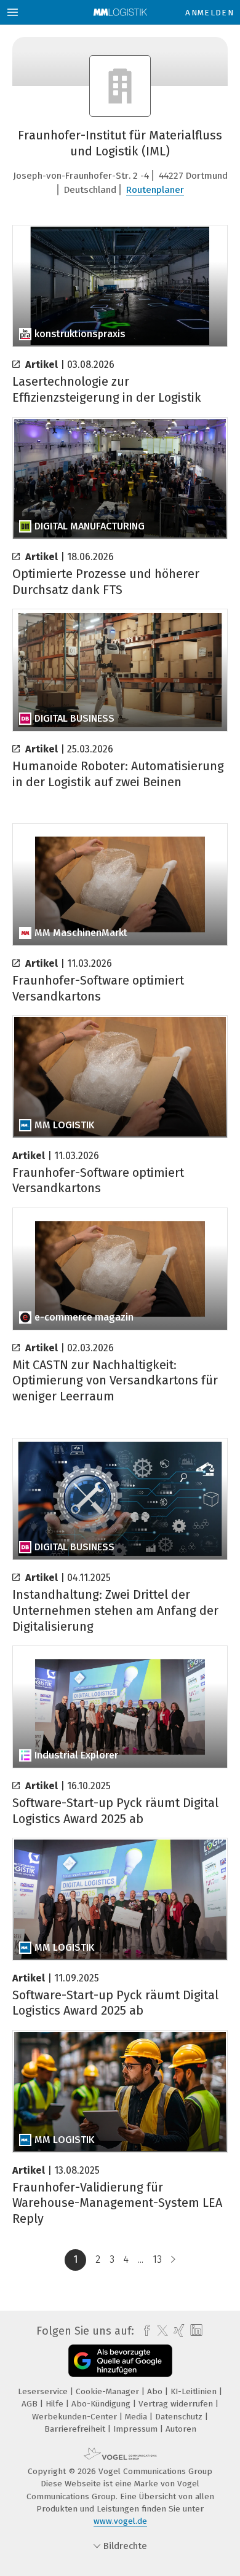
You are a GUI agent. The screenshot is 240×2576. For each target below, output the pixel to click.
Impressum (137, 2429)
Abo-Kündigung (102, 2404)
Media (137, 2417)
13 (157, 2259)
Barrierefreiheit (76, 2429)
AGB (31, 2404)
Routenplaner (155, 190)
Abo (156, 2391)
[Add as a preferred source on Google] (120, 2361)
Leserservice (44, 2391)
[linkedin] (195, 2331)
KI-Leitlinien (195, 2391)
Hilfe (56, 2404)
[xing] (178, 2331)
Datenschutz (180, 2417)
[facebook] (144, 2331)
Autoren (181, 2429)
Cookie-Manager (109, 2391)
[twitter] (159, 2331)
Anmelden (210, 13)
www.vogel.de (120, 2521)
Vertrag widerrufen (177, 2404)
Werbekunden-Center (76, 2417)
